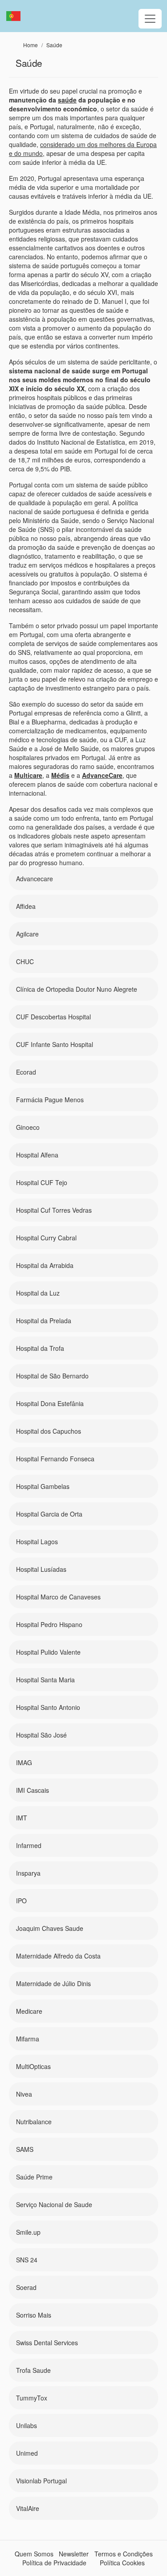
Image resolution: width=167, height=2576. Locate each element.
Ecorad (26, 1072)
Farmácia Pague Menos (50, 1100)
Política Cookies (122, 2563)
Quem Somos (34, 2554)
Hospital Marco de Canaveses (58, 1597)
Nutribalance (34, 2122)
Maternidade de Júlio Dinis (53, 1983)
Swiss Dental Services (47, 2343)
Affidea (26, 906)
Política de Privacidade (54, 2563)
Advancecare (35, 879)
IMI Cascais (33, 1790)
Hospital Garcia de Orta (49, 1514)
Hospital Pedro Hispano (49, 1624)
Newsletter (74, 2554)
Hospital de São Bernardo (52, 1376)
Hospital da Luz (38, 1293)
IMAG (24, 1762)
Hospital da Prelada (44, 1321)
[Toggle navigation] (150, 19)
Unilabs (26, 2425)
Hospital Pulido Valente (48, 1652)
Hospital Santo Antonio (48, 1707)
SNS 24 (27, 2260)
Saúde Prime (34, 2177)
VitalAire (28, 2508)
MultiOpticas (33, 2066)
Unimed (27, 2453)
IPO (21, 1901)
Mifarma (28, 2039)
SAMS (25, 2149)
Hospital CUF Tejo (42, 1182)
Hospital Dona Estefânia (50, 1403)
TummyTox (32, 2398)
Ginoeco (28, 1127)
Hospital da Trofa (40, 1348)
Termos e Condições (124, 2554)
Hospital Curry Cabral (46, 1238)
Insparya (28, 1873)
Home (31, 45)
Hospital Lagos (37, 1542)
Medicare (29, 2011)
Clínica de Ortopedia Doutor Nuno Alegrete (77, 989)
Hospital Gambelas (43, 1486)
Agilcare (27, 934)
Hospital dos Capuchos (49, 1431)
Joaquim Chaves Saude (50, 1928)
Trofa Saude (33, 2370)
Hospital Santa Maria (45, 1680)
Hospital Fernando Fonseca (55, 1459)
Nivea (24, 2094)
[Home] (17, 16)
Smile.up (28, 2232)
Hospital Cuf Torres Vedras (54, 1210)
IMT (22, 1818)
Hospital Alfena (37, 1155)
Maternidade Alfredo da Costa (58, 1956)
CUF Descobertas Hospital (53, 1017)
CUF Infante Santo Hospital (55, 1044)
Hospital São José (41, 1735)
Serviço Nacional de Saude (54, 2204)
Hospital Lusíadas (41, 1569)
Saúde (54, 45)
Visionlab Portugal (41, 2481)
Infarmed (29, 1845)
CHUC (25, 961)
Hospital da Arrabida (45, 1265)
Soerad (26, 2287)
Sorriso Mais (34, 2315)
